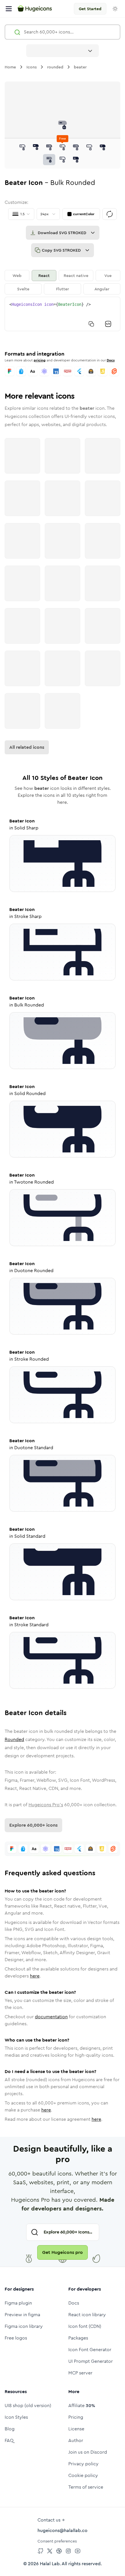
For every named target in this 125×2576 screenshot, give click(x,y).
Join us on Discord (88, 2452)
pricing (40, 360)
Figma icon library (24, 2326)
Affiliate (82, 2405)
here (35, 1976)
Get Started (90, 9)
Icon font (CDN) (85, 2326)
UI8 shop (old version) (28, 2405)
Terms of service (86, 2487)
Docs (111, 360)
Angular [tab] (102, 289)
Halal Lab (50, 2564)
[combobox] (63, 51)
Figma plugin (18, 2303)
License (76, 2429)
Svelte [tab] (23, 289)
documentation (51, 2017)
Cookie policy (83, 2475)
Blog (10, 2429)
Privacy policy (83, 2464)
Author (76, 2440)
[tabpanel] (63, 314)
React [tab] (44, 276)
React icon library (87, 2315)
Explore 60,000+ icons (33, 1825)
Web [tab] (17, 276)
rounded (55, 67)
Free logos (16, 2338)
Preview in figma (22, 2315)
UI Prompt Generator (91, 2361)
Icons (32, 67)
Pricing (76, 2417)
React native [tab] (76, 276)
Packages (78, 2338)
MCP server (80, 2373)
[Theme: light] (115, 9)
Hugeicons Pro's (46, 1805)
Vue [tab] (108, 276)
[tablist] (63, 282)
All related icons (27, 747)
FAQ (9, 2440)
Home (10, 67)
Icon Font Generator (90, 2350)
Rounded (14, 1739)
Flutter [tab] (63, 289)
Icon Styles (16, 2417)
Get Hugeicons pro (63, 2252)
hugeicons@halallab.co (63, 2530)
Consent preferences (57, 2541)
